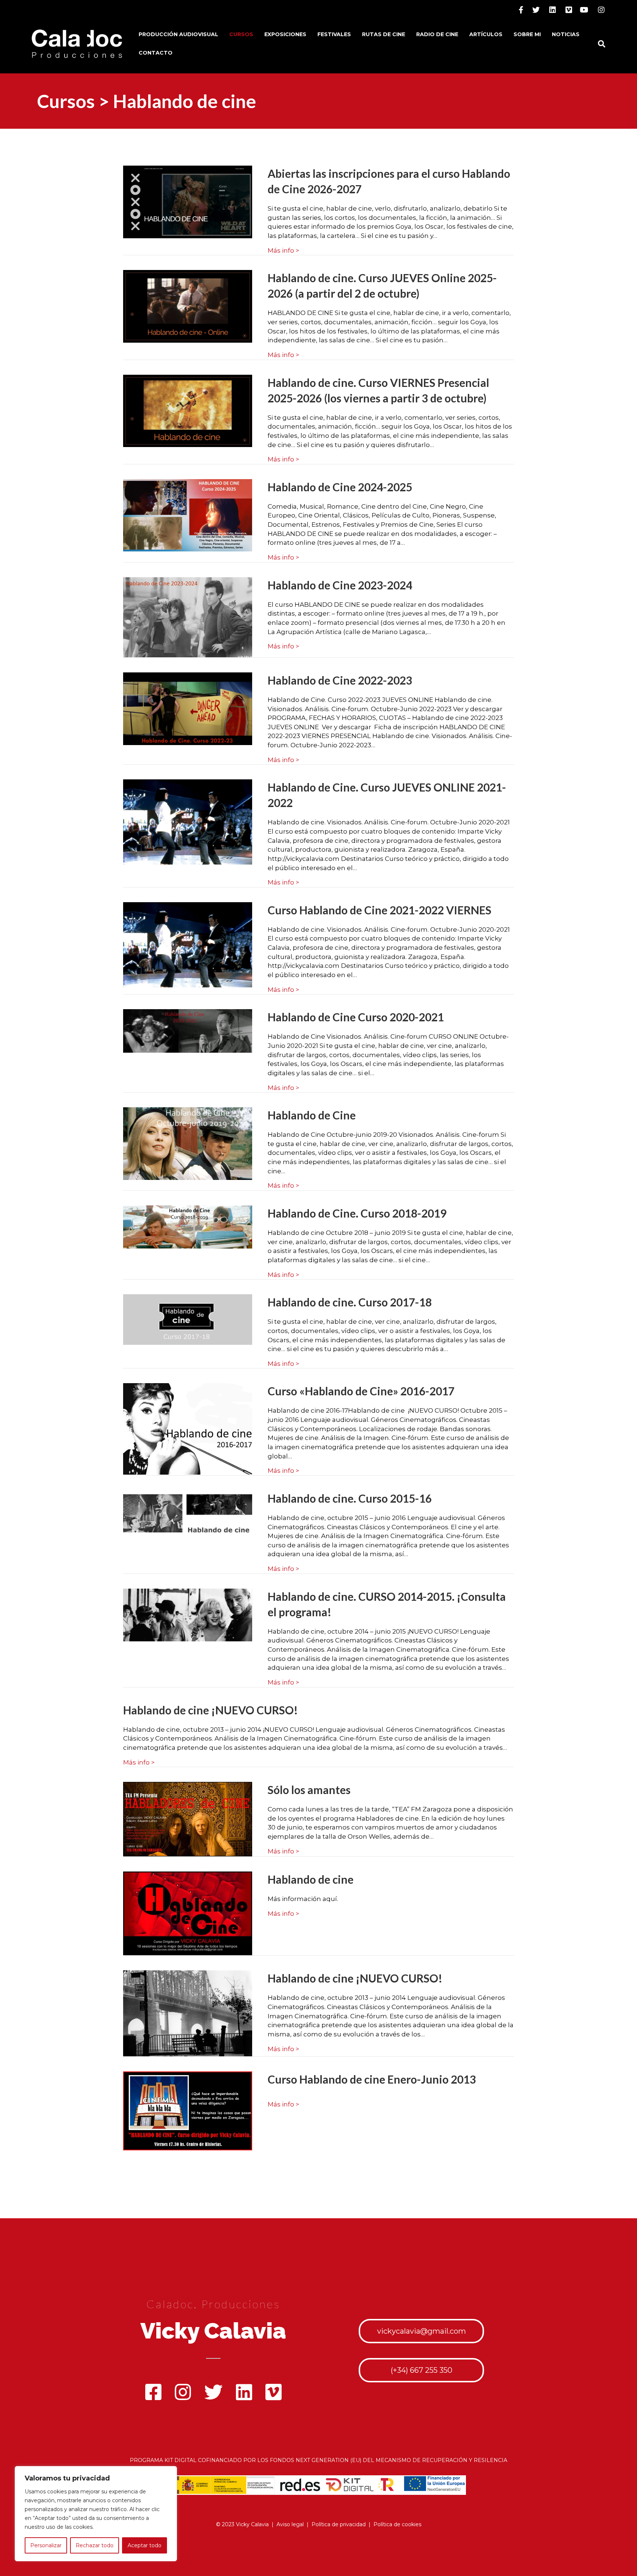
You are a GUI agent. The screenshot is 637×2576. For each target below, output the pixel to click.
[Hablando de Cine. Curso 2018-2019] (188, 1226)
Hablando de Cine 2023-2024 (340, 585)
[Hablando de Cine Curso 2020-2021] (188, 1031)
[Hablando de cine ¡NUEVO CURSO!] (188, 2013)
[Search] (599, 44)
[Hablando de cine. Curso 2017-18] (188, 1319)
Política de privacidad (339, 2524)
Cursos (241, 34)
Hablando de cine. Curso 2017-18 (350, 1302)
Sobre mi (527, 34)
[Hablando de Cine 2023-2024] (188, 617)
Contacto (156, 53)
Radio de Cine (437, 34)
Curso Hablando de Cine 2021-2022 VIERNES (380, 910)
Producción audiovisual (178, 34)
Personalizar (46, 2545)
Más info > (283, 250)
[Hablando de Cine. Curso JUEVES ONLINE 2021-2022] (188, 821)
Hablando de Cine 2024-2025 (340, 487)
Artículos (486, 34)
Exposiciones (285, 34)
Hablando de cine (311, 1879)
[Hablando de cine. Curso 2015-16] (188, 1513)
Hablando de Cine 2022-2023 (340, 680)
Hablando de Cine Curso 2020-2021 (356, 1017)
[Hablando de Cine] (188, 1143)
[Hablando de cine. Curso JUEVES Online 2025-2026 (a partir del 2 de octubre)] (188, 306)
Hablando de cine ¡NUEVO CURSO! (210, 1710)
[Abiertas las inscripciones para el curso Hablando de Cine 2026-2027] (188, 201)
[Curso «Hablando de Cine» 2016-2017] (188, 1429)
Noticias (566, 34)
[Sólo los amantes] (188, 1819)
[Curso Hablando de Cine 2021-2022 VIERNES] (188, 944)
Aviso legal (290, 2524)
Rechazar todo (95, 2545)
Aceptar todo (145, 2545)
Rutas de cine (384, 34)
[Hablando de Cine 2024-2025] (188, 515)
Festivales (334, 34)
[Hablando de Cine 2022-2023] (188, 708)
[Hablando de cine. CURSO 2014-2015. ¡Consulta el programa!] (188, 1614)
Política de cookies (397, 2524)
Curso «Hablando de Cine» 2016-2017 (361, 1391)
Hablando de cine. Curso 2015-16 (350, 1498)
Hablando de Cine (312, 1115)
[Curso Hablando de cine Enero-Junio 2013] (188, 2111)
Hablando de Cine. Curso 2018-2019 (357, 1213)
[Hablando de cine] (188, 1913)
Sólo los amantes (309, 1790)
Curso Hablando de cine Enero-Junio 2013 (372, 2079)
